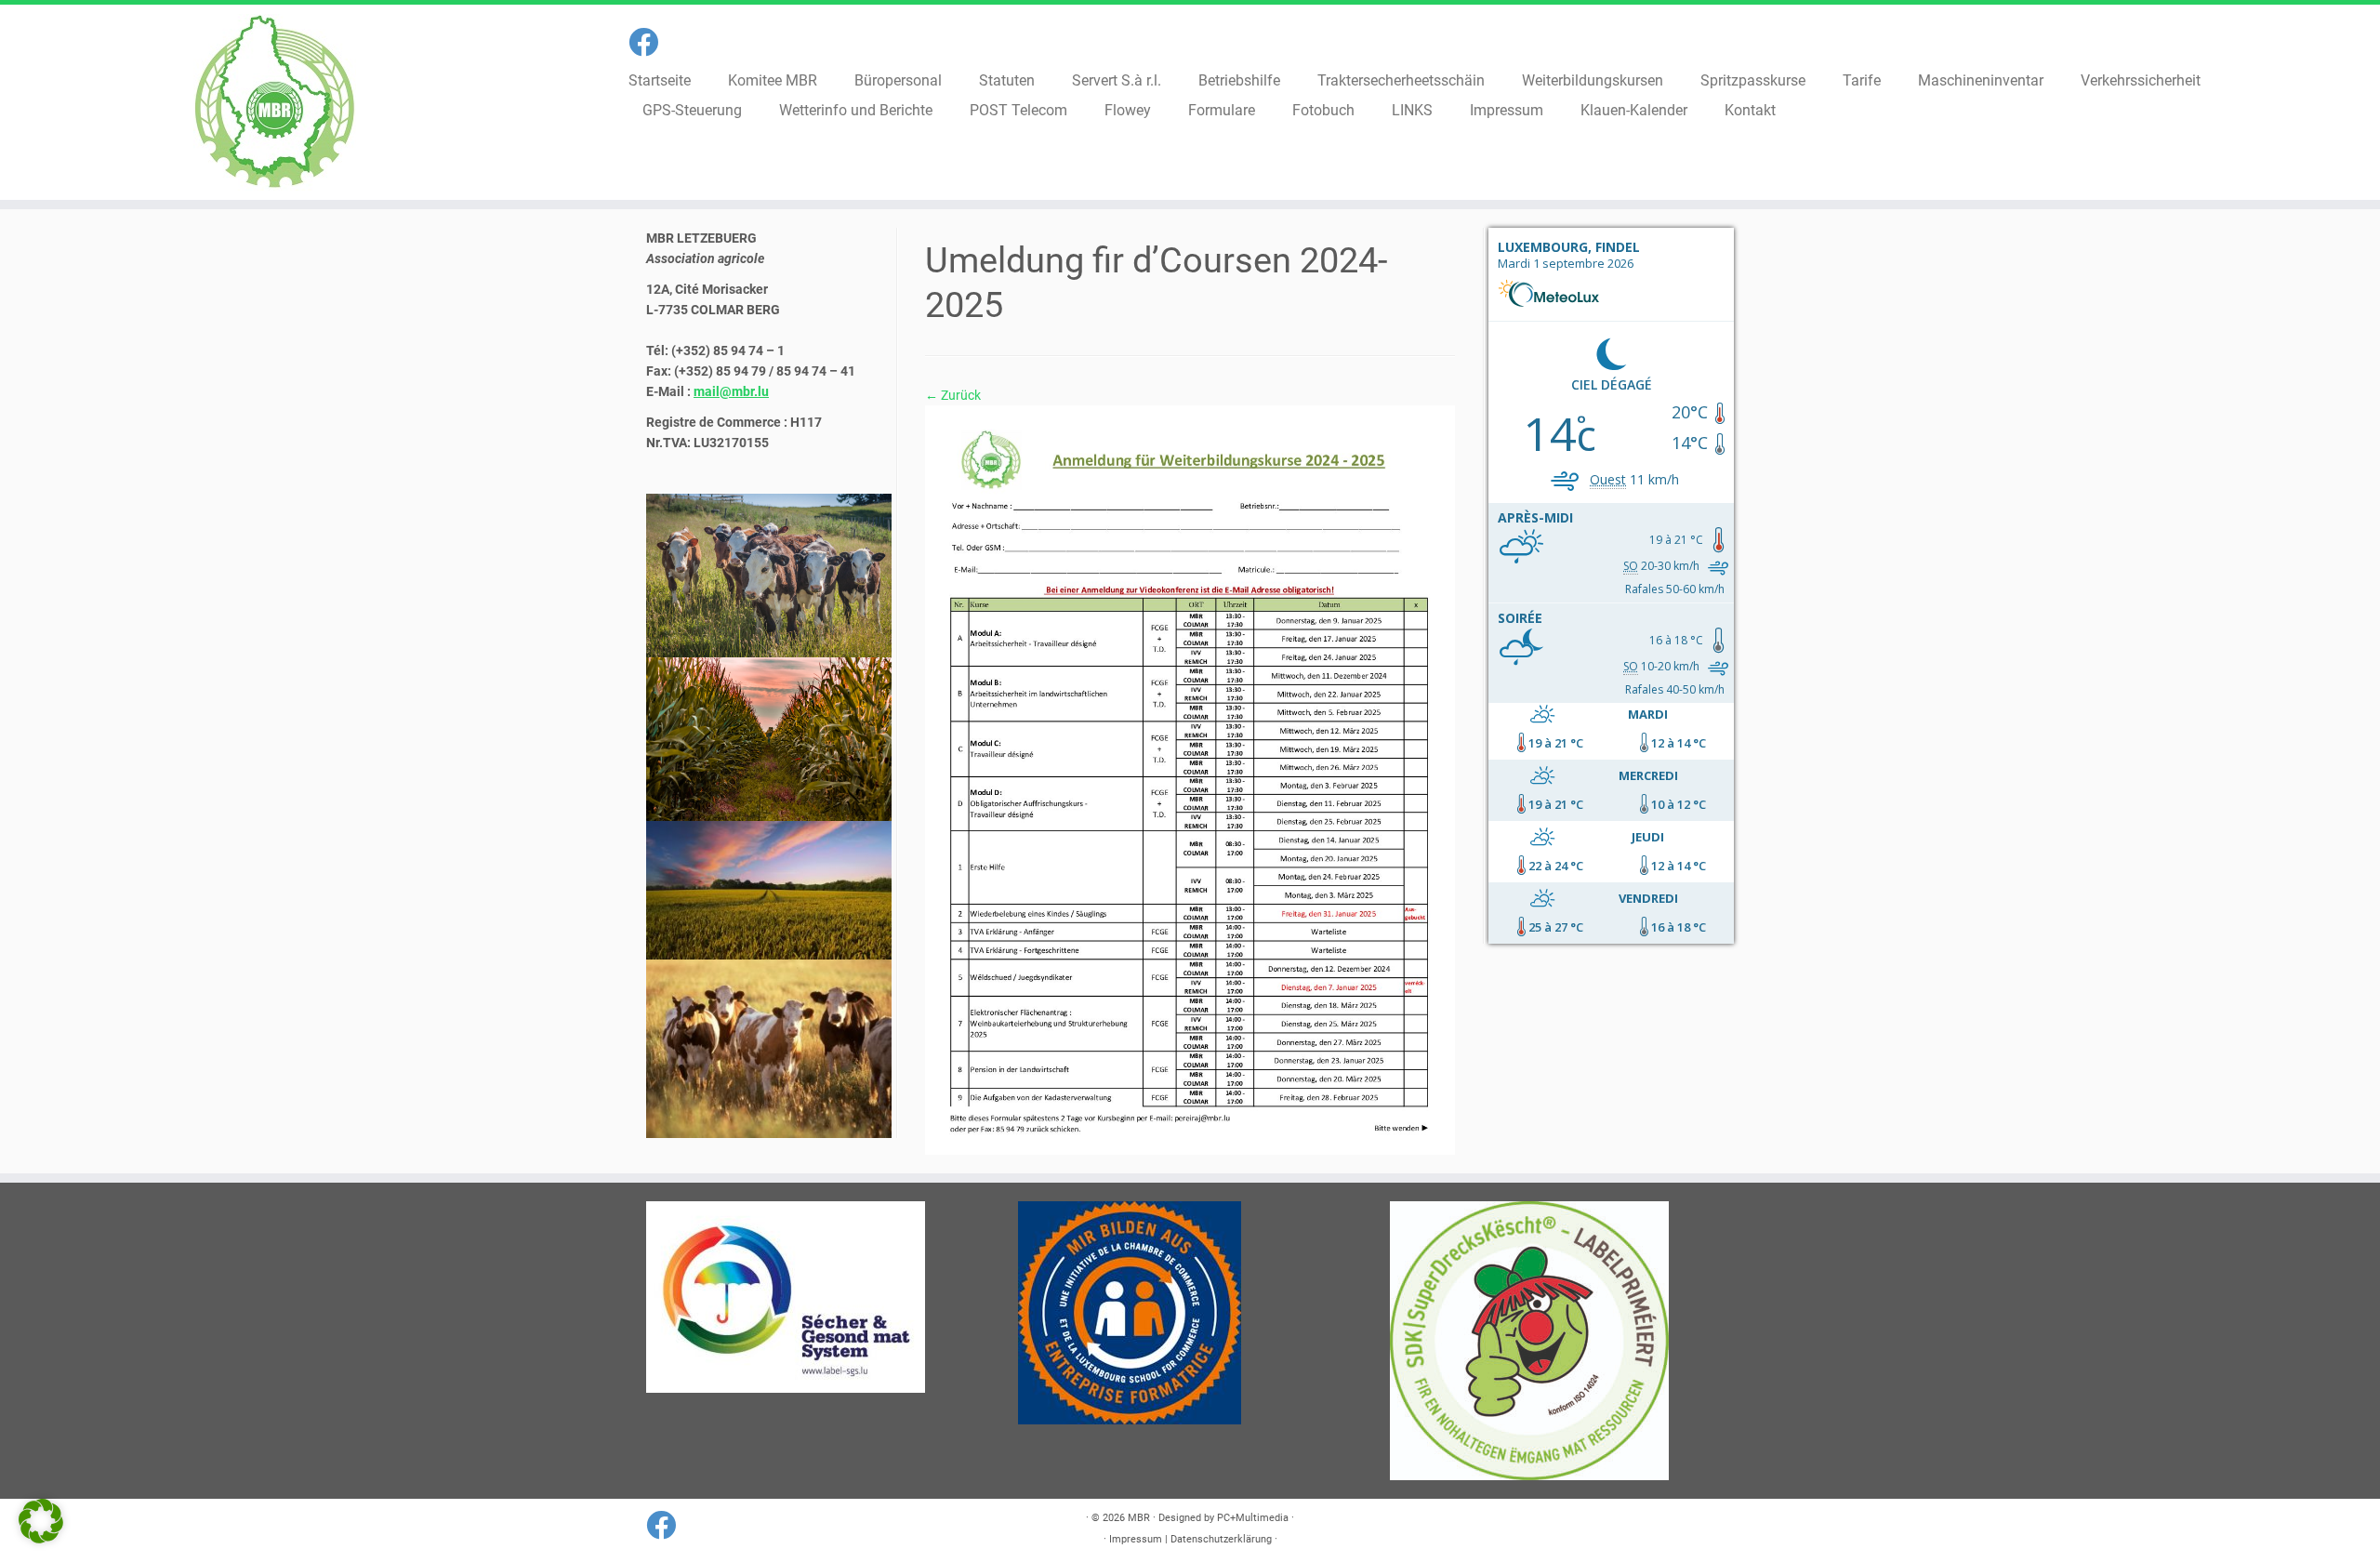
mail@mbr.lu (731, 391)
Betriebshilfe (1239, 80)
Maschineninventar (1981, 80)
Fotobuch (1323, 110)
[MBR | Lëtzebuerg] (275, 102)
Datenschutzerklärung (1221, 1539)
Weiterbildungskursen (1593, 80)
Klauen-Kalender (1634, 110)
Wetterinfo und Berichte (856, 110)
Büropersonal (898, 80)
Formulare (1222, 110)
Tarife (1862, 80)
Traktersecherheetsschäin (1401, 80)
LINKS (1412, 110)
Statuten (1007, 80)
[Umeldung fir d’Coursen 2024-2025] (1190, 779)
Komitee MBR (773, 80)
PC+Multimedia (1253, 1518)
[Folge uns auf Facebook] (649, 43)
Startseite (660, 80)
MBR (1139, 1518)
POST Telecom (1018, 110)
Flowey (1128, 110)
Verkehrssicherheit (2141, 80)
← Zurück (953, 395)
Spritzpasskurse (1753, 80)
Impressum (1507, 110)
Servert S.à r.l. (1117, 80)
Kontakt (1750, 110)
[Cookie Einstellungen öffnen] (41, 1539)
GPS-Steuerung (692, 110)
